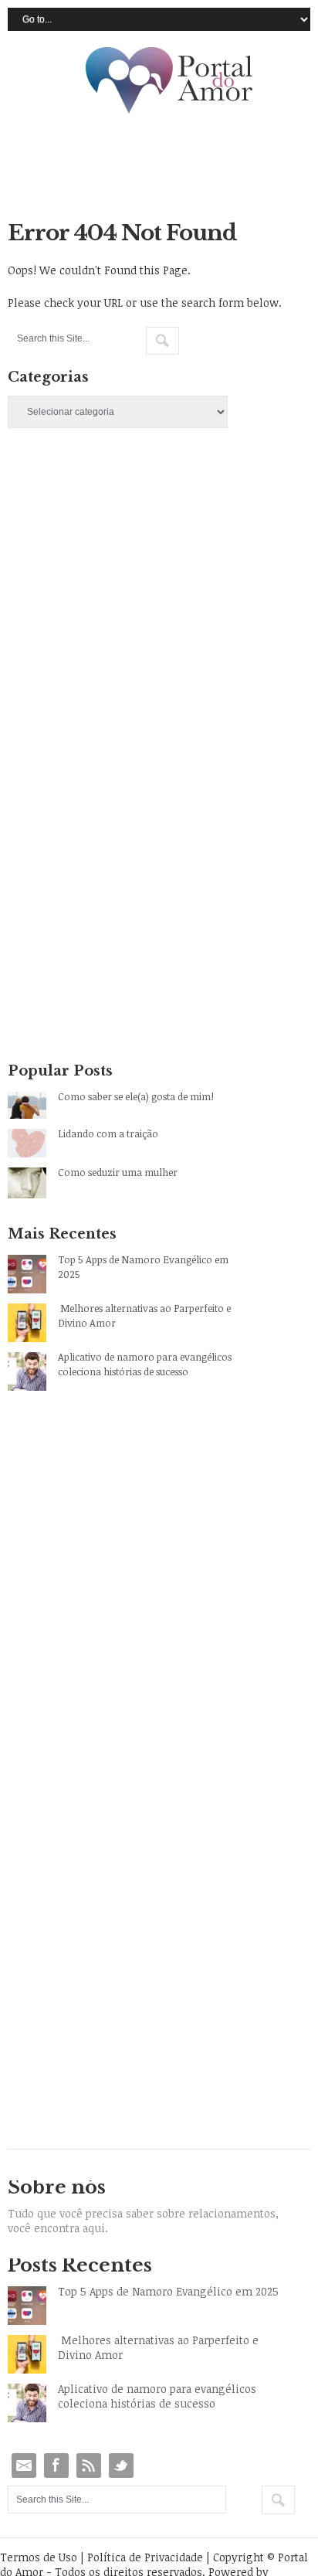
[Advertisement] (159, 639)
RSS (89, 2466)
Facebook (56, 2466)
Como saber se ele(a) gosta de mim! (136, 1096)
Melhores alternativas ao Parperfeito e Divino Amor (144, 1315)
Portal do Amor (170, 81)
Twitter (121, 2466)
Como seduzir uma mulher (118, 1172)
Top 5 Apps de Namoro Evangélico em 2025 (143, 1267)
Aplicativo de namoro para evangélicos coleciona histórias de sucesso (145, 1364)
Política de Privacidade (145, 2557)
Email (24, 2466)
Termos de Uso (39, 2557)
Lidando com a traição (108, 1133)
